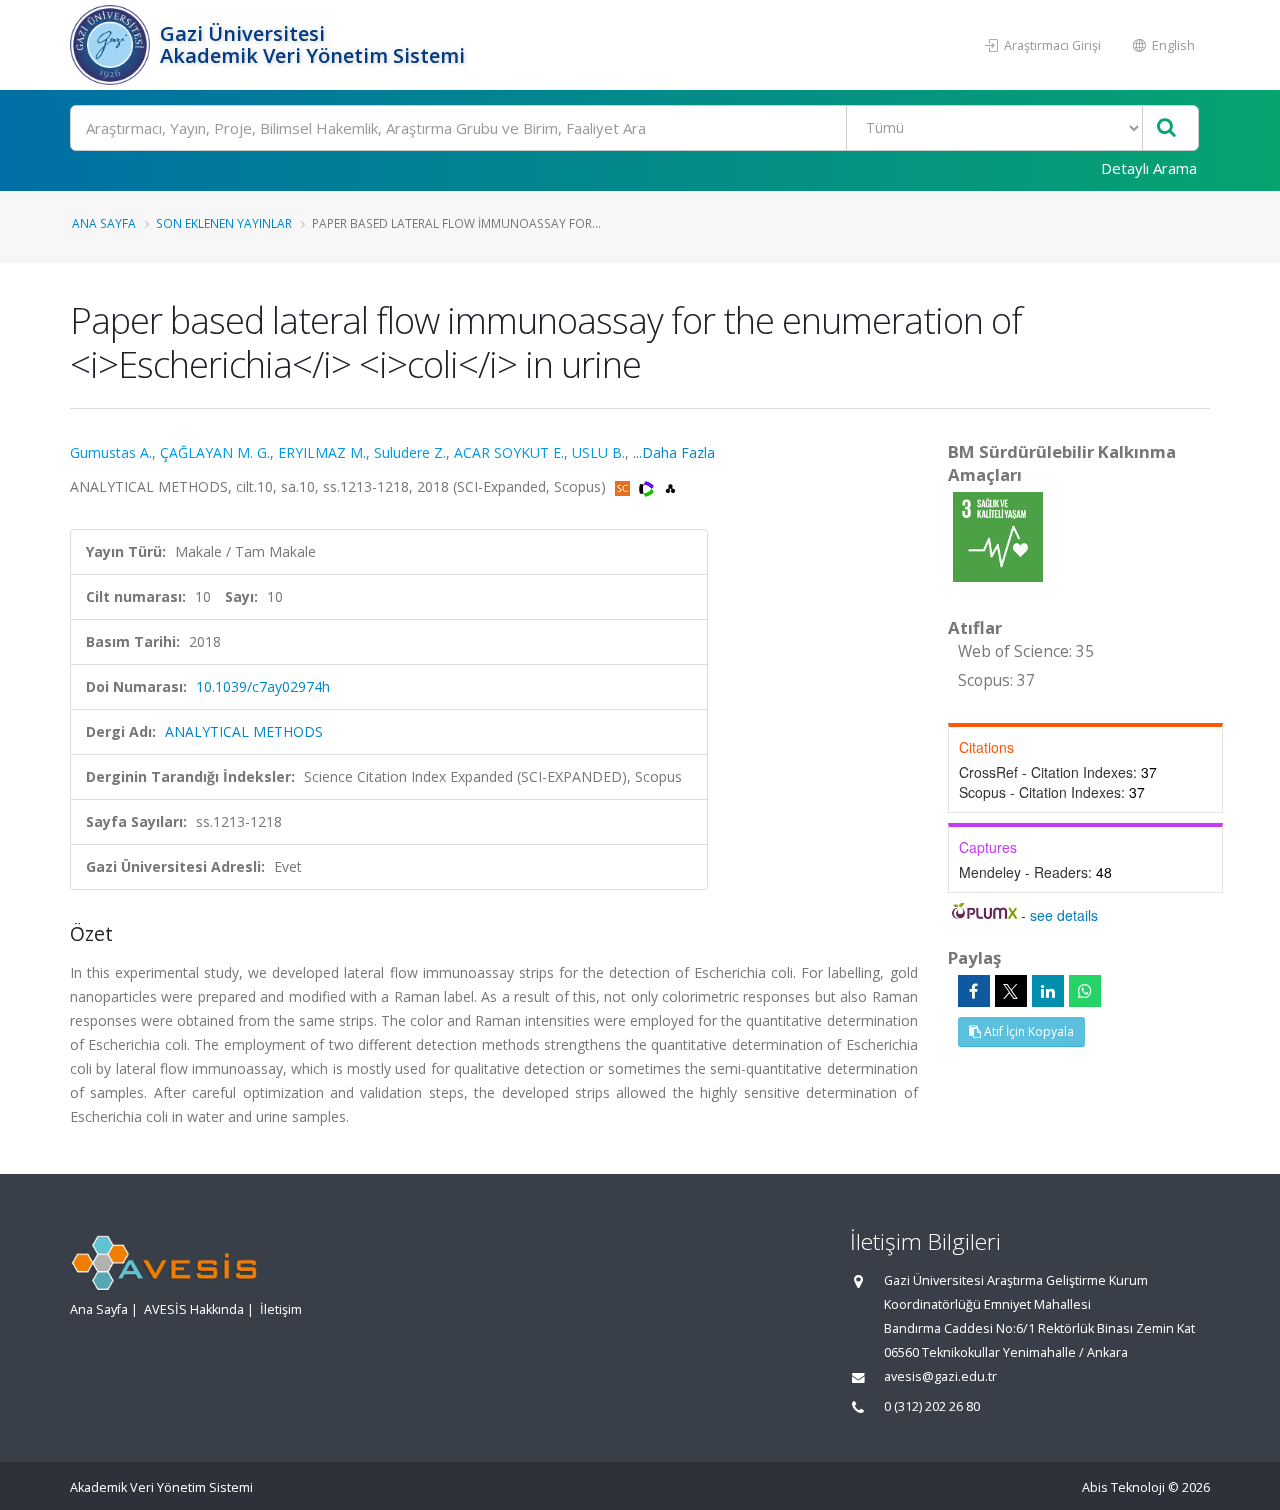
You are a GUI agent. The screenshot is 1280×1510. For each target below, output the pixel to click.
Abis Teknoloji (1123, 1487)
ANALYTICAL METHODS (244, 731)
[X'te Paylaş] (1011, 991)
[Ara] (1166, 128)
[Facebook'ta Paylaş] (974, 991)
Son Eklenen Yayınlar (224, 223)
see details (1064, 915)
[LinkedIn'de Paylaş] (1048, 991)
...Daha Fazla (674, 452)
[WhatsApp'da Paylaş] (1085, 991)
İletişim (281, 1309)
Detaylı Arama (1149, 168)
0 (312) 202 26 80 (932, 1406)
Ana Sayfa (104, 223)
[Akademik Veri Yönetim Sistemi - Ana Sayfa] (112, 45)
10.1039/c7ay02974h (263, 686)
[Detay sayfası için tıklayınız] (998, 535)
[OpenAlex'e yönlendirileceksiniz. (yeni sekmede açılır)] (670, 486)
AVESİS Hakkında (194, 1309)
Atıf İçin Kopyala (1027, 1031)
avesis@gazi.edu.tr (940, 1376)
